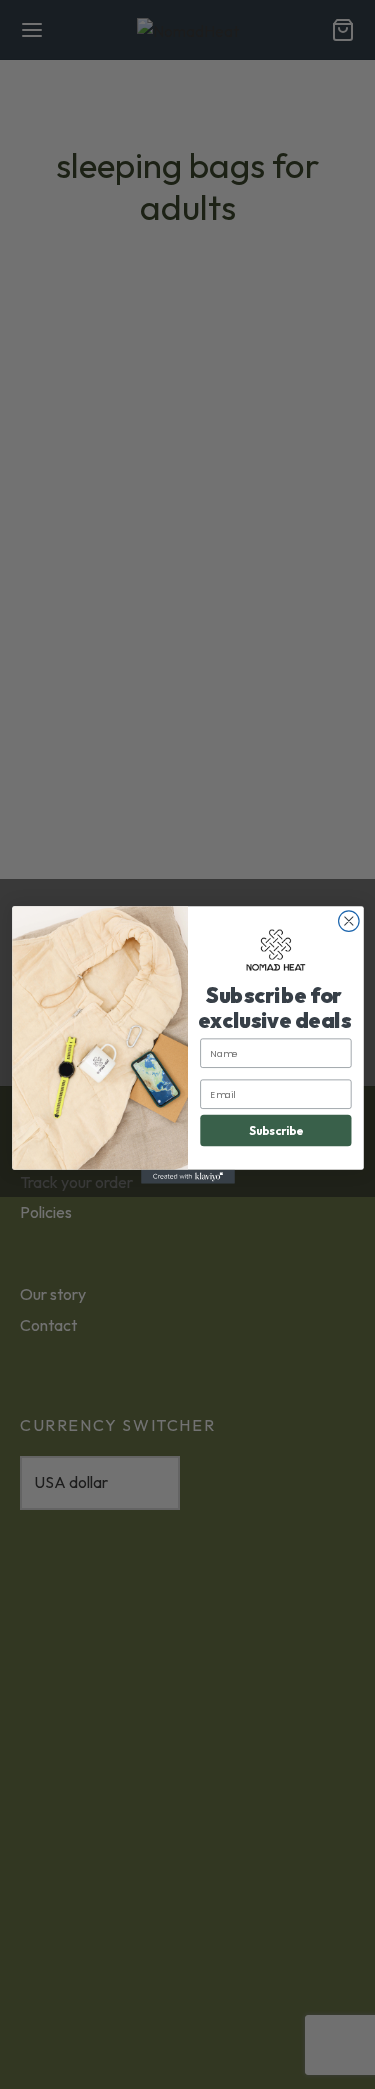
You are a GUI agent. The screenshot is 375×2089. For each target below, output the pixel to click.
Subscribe (275, 1129)
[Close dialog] (348, 920)
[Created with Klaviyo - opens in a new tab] (188, 1176)
